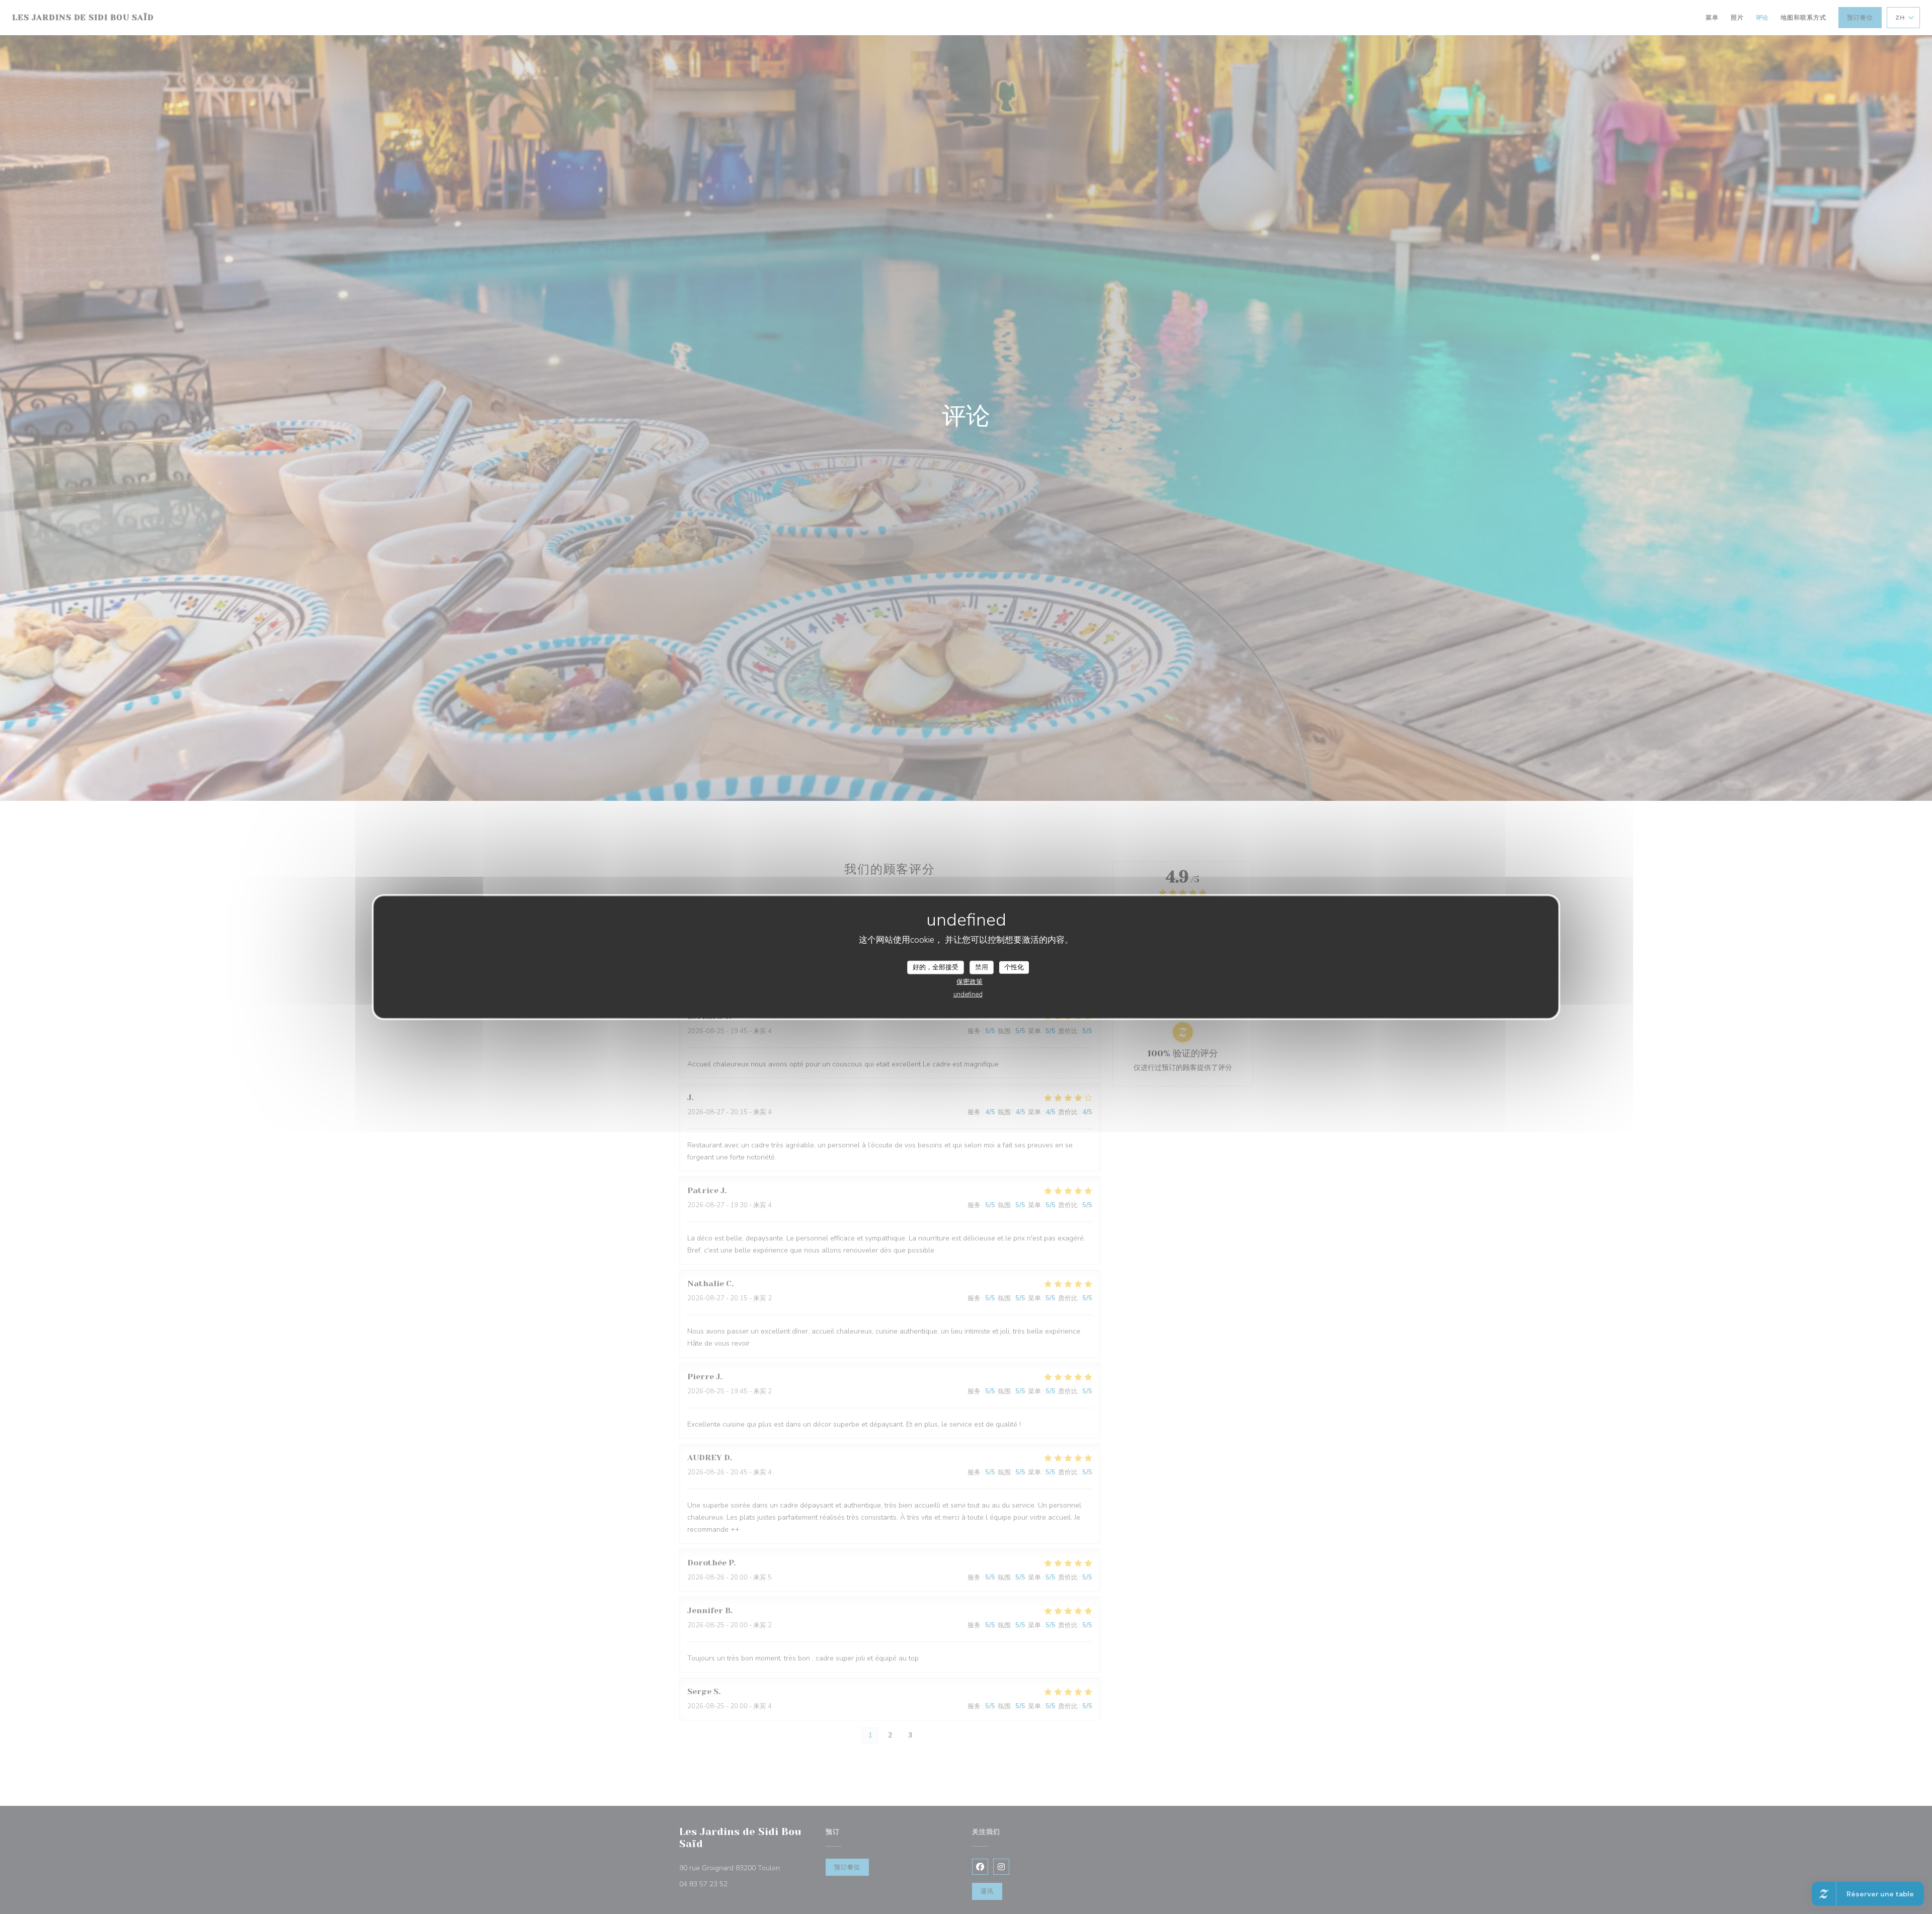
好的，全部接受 (936, 967)
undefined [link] (968, 994)
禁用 (982, 967)
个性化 (1014, 967)
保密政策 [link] (970, 982)
